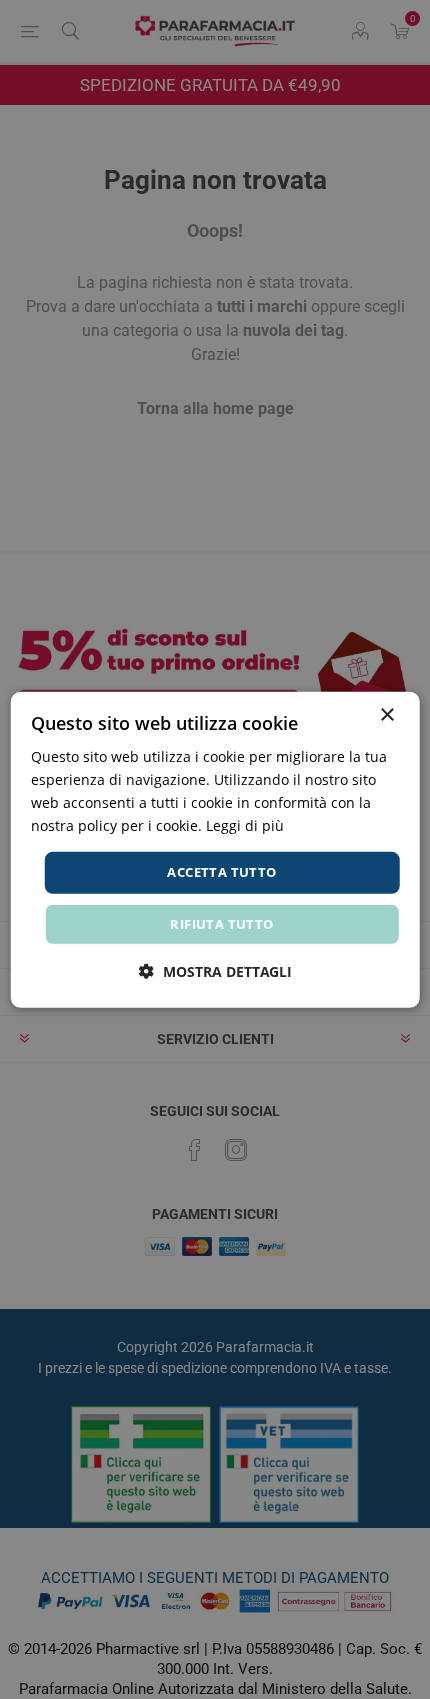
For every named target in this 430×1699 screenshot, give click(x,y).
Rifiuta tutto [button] (221, 924)
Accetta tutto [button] (221, 872)
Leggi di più (245, 825)
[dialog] (215, 849)
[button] (215, 971)
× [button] (386, 714)
